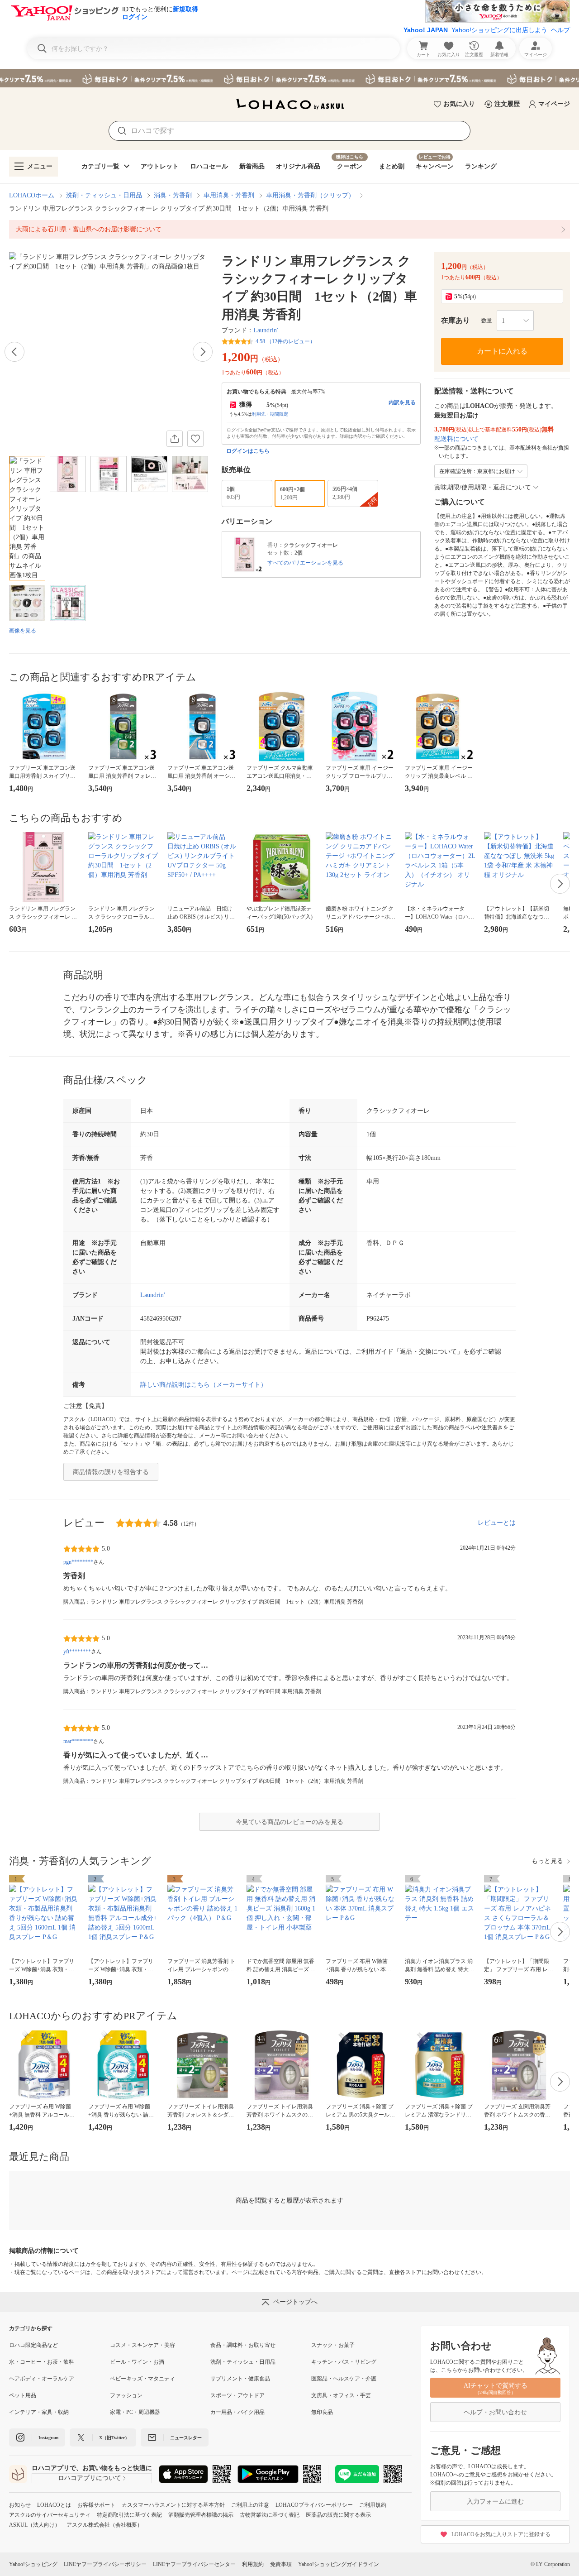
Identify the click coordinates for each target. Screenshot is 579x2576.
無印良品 (322, 2412)
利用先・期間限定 (270, 414)
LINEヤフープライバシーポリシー (105, 2564)
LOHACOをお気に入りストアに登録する (501, 2534)
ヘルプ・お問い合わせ (495, 2412)
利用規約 (253, 2564)
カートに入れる (502, 351)
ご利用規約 (373, 2505)
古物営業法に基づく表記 (270, 2515)
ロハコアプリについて (90, 2478)
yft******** (77, 1652)
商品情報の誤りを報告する (111, 1472)
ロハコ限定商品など (33, 2345)
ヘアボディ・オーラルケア (42, 2379)
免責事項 (281, 2564)
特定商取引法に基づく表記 (129, 2515)
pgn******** (78, 1562)
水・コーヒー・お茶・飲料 (42, 2362)
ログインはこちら (248, 451)
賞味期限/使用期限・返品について (483, 487)
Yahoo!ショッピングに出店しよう (499, 30)
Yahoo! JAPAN (426, 30)
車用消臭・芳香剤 (229, 195)
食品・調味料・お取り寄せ (243, 2345)
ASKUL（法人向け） (35, 2525)
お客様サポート (96, 2505)
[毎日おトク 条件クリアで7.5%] (289, 78)
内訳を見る (402, 402)
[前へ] (14, 352)
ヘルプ (560, 30)
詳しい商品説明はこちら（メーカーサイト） (204, 1385)
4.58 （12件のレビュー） (285, 341)
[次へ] (203, 352)
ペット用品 (23, 2395)
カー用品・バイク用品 (237, 2412)
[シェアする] (175, 439)
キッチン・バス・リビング (344, 2362)
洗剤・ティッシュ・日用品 (104, 195)
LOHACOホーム (32, 195)
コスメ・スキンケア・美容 (142, 2345)
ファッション (126, 2395)
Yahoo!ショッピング (33, 2564)
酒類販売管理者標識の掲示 (201, 2515)
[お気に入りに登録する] (195, 439)
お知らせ (20, 2505)
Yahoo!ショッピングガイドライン (339, 2564)
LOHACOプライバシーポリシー (314, 2505)
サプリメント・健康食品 (240, 2379)
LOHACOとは (54, 2505)
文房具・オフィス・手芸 (341, 2395)
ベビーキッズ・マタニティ (142, 2379)
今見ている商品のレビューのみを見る (289, 1822)
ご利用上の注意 (250, 2505)
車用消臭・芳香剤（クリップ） (310, 195)
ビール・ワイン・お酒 (137, 2362)
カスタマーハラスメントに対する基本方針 (173, 2505)
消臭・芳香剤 (173, 195)
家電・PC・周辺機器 (135, 2412)
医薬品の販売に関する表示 (338, 2515)
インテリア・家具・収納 (39, 2412)
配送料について (456, 439)
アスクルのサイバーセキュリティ (50, 2515)
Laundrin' (266, 330)
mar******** (78, 1741)
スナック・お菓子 (333, 2345)
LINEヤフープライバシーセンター (194, 2564)
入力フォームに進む (495, 2502)
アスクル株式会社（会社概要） (104, 2525)
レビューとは (497, 1523)
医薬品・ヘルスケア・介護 (344, 2379)
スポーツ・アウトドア (237, 2395)
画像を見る (23, 631)
